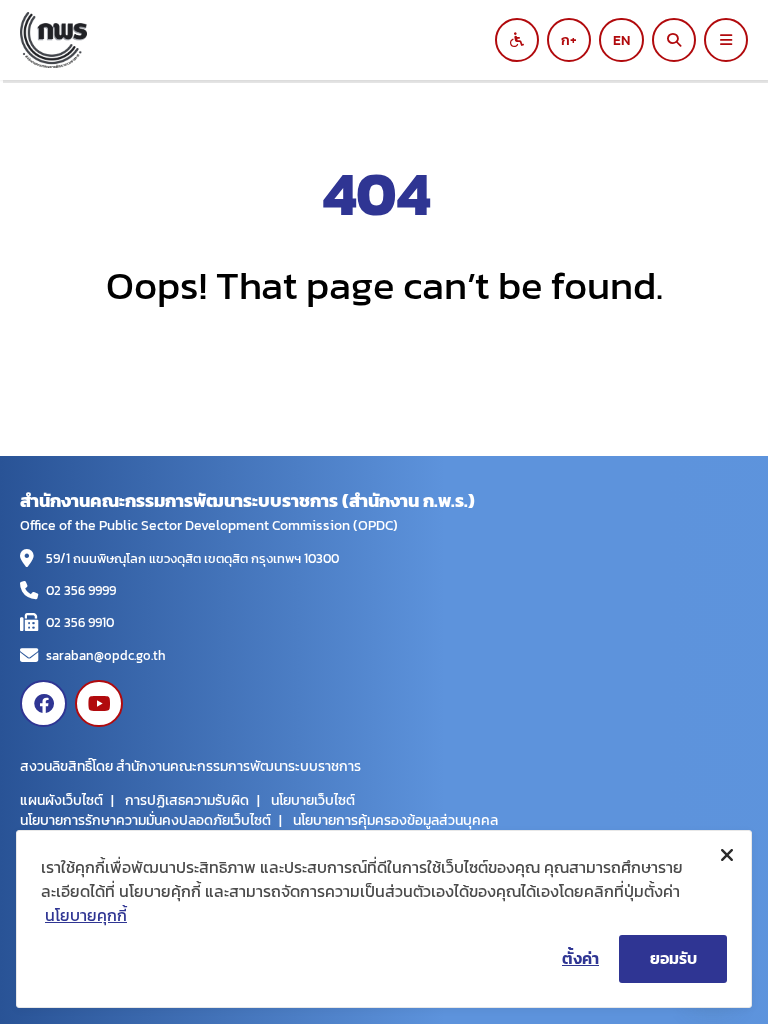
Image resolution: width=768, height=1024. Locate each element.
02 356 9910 (80, 622)
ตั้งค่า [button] (580, 958)
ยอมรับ (673, 958)
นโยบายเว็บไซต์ (313, 800)
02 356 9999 (81, 590)
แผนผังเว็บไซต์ (61, 800)
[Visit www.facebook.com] (43, 703)
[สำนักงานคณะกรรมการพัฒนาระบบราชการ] (274, 40)
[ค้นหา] (674, 40)
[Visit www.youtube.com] (98, 703)
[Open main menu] (726, 40)
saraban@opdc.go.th (106, 655)
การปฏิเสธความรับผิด (187, 800)
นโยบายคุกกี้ (86, 915)
